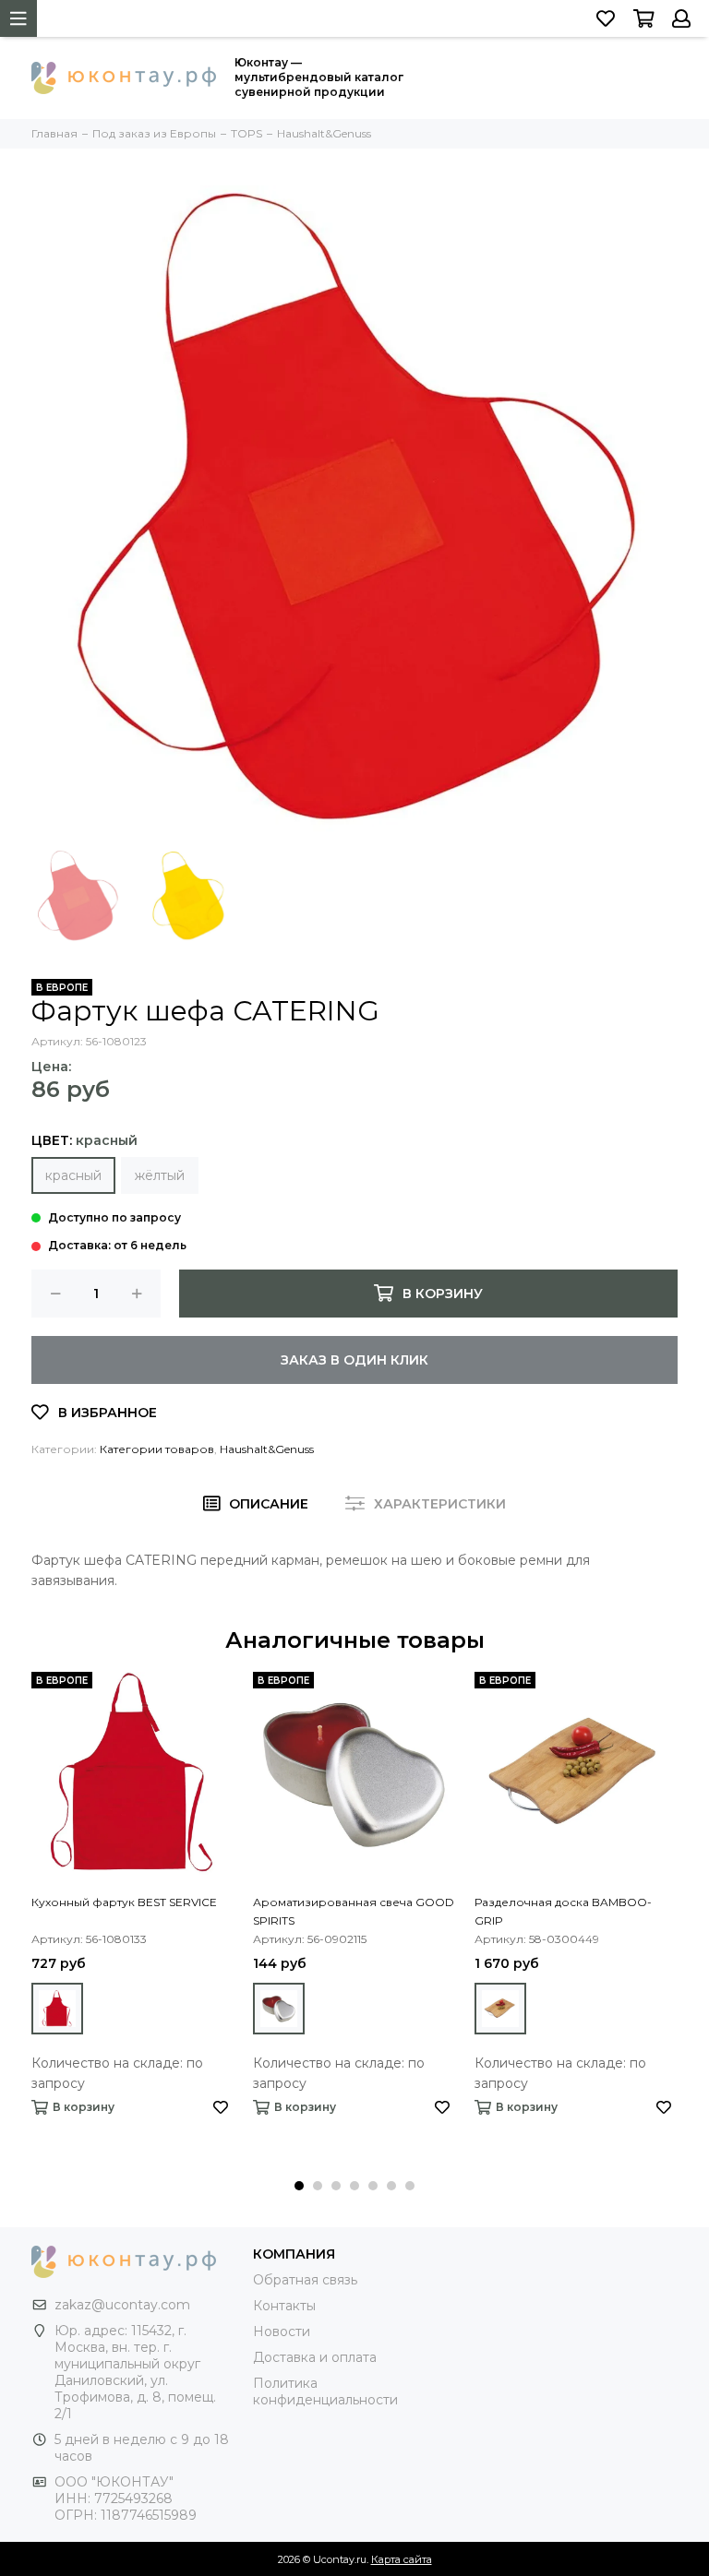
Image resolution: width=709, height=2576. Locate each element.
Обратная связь (305, 2280)
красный (73, 1175)
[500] (279, 2009)
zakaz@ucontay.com (122, 2305)
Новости (282, 2332)
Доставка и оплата (315, 2357)
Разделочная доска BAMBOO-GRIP (563, 1911)
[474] (500, 2009)
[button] (299, 2186)
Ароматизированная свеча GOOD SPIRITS (354, 1911)
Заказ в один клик (354, 1360)
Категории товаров (157, 1449)
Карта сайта (402, 2559)
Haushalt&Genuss (267, 1449)
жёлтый (160, 1175)
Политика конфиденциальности (325, 2391)
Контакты (284, 2306)
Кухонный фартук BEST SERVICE (124, 1902)
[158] (57, 2009)
